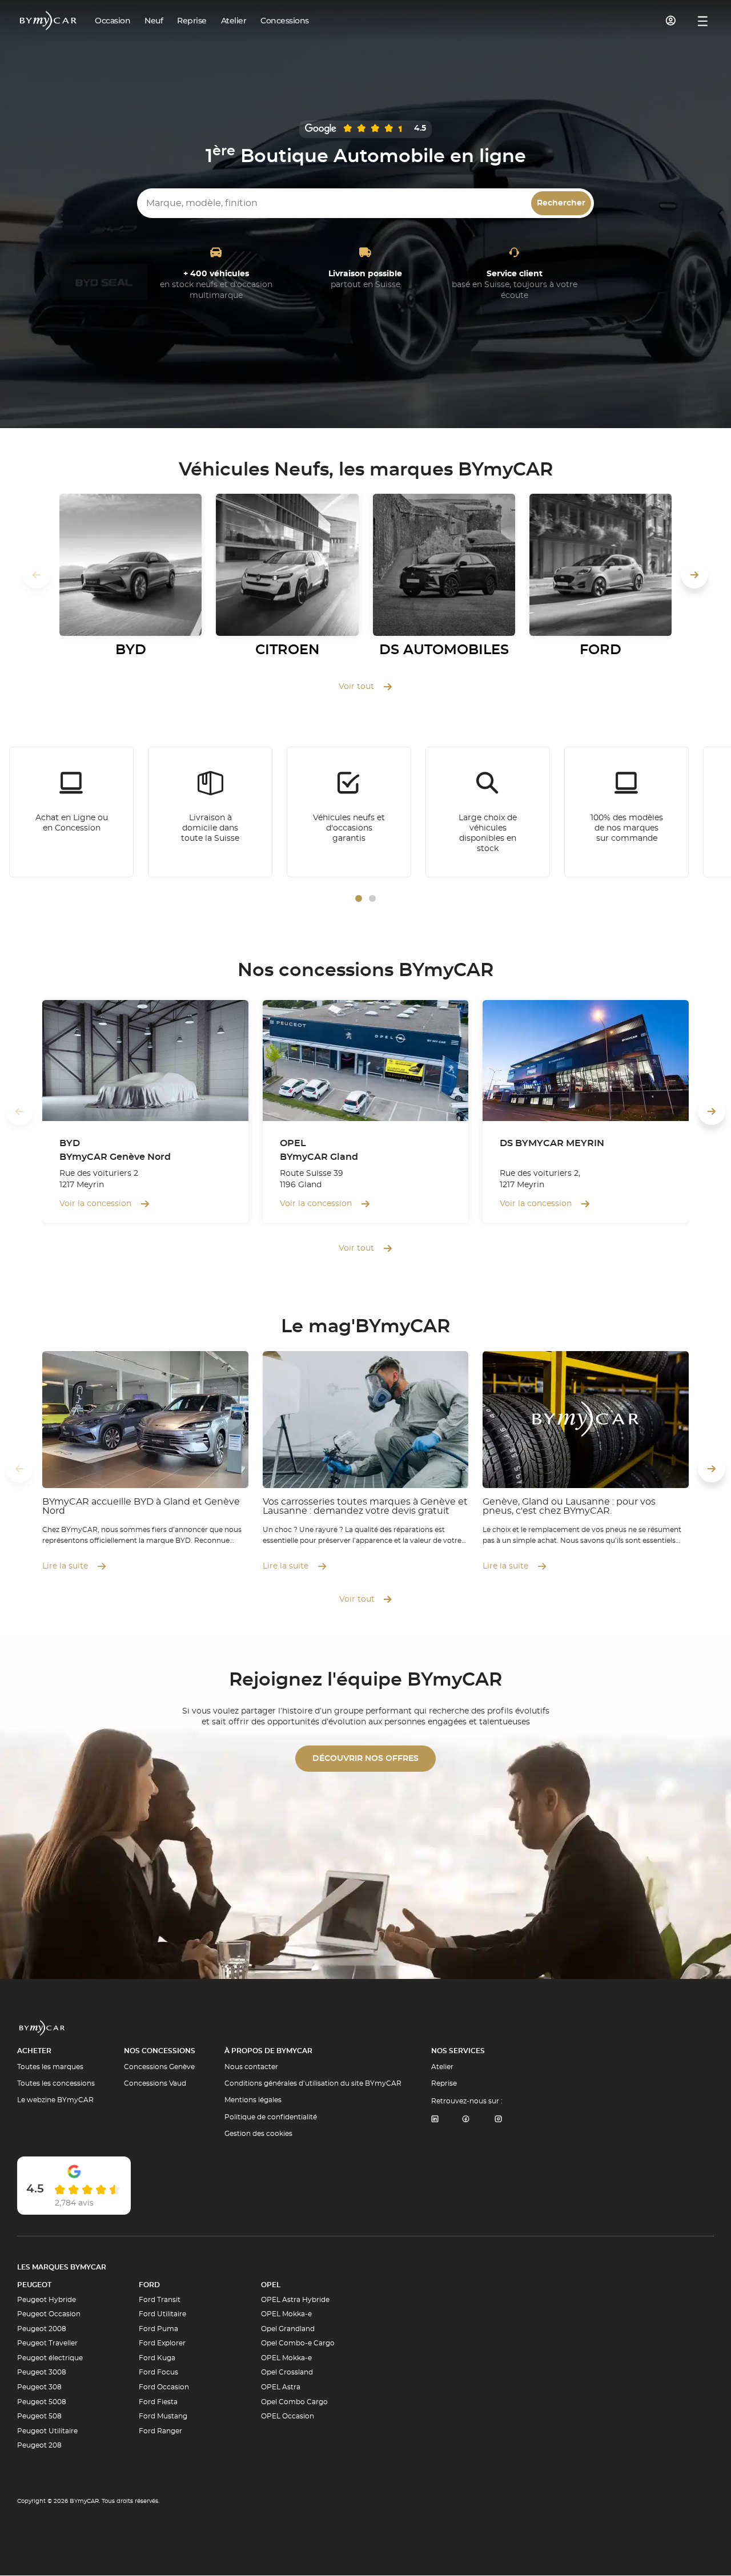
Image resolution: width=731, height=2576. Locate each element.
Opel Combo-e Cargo (298, 2343)
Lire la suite (65, 1566)
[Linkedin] (435, 2120)
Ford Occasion (164, 2387)
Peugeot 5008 (42, 2402)
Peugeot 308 (39, 2387)
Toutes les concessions (56, 2083)
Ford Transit (160, 2300)
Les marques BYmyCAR (62, 2267)
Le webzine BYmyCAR (55, 2100)
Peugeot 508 (39, 2416)
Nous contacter (251, 2067)
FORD (149, 2285)
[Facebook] (466, 2120)
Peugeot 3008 (42, 2372)
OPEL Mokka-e (286, 2314)
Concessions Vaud (155, 2083)
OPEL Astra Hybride (295, 2300)
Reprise (444, 2083)
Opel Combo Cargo (294, 2402)
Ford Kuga (157, 2358)
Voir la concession (95, 1204)
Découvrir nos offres (365, 1759)
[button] (359, 898)
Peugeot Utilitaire (47, 2431)
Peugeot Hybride (47, 2300)
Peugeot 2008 (42, 2329)
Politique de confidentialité (271, 2117)
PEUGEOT (34, 2285)
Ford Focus (158, 2372)
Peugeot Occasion (49, 2314)
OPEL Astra (281, 2387)
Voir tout (356, 687)
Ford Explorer (162, 2343)
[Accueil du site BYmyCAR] (49, 21)
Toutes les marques (50, 2067)
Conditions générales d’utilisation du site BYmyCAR (313, 2083)
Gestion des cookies (258, 2134)
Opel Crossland (287, 2372)
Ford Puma (158, 2329)
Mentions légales (253, 2100)
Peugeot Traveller (47, 2343)
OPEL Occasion (288, 2416)
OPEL (271, 2285)
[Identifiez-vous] (671, 21)
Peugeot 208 (39, 2445)
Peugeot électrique (50, 2358)
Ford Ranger (160, 2431)
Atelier (442, 2067)
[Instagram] (499, 2120)
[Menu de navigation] (703, 21)
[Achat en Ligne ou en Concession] (71, 812)
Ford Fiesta (158, 2402)
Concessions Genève (159, 2067)
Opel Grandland (288, 2329)
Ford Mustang (163, 2416)
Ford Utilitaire (162, 2314)
